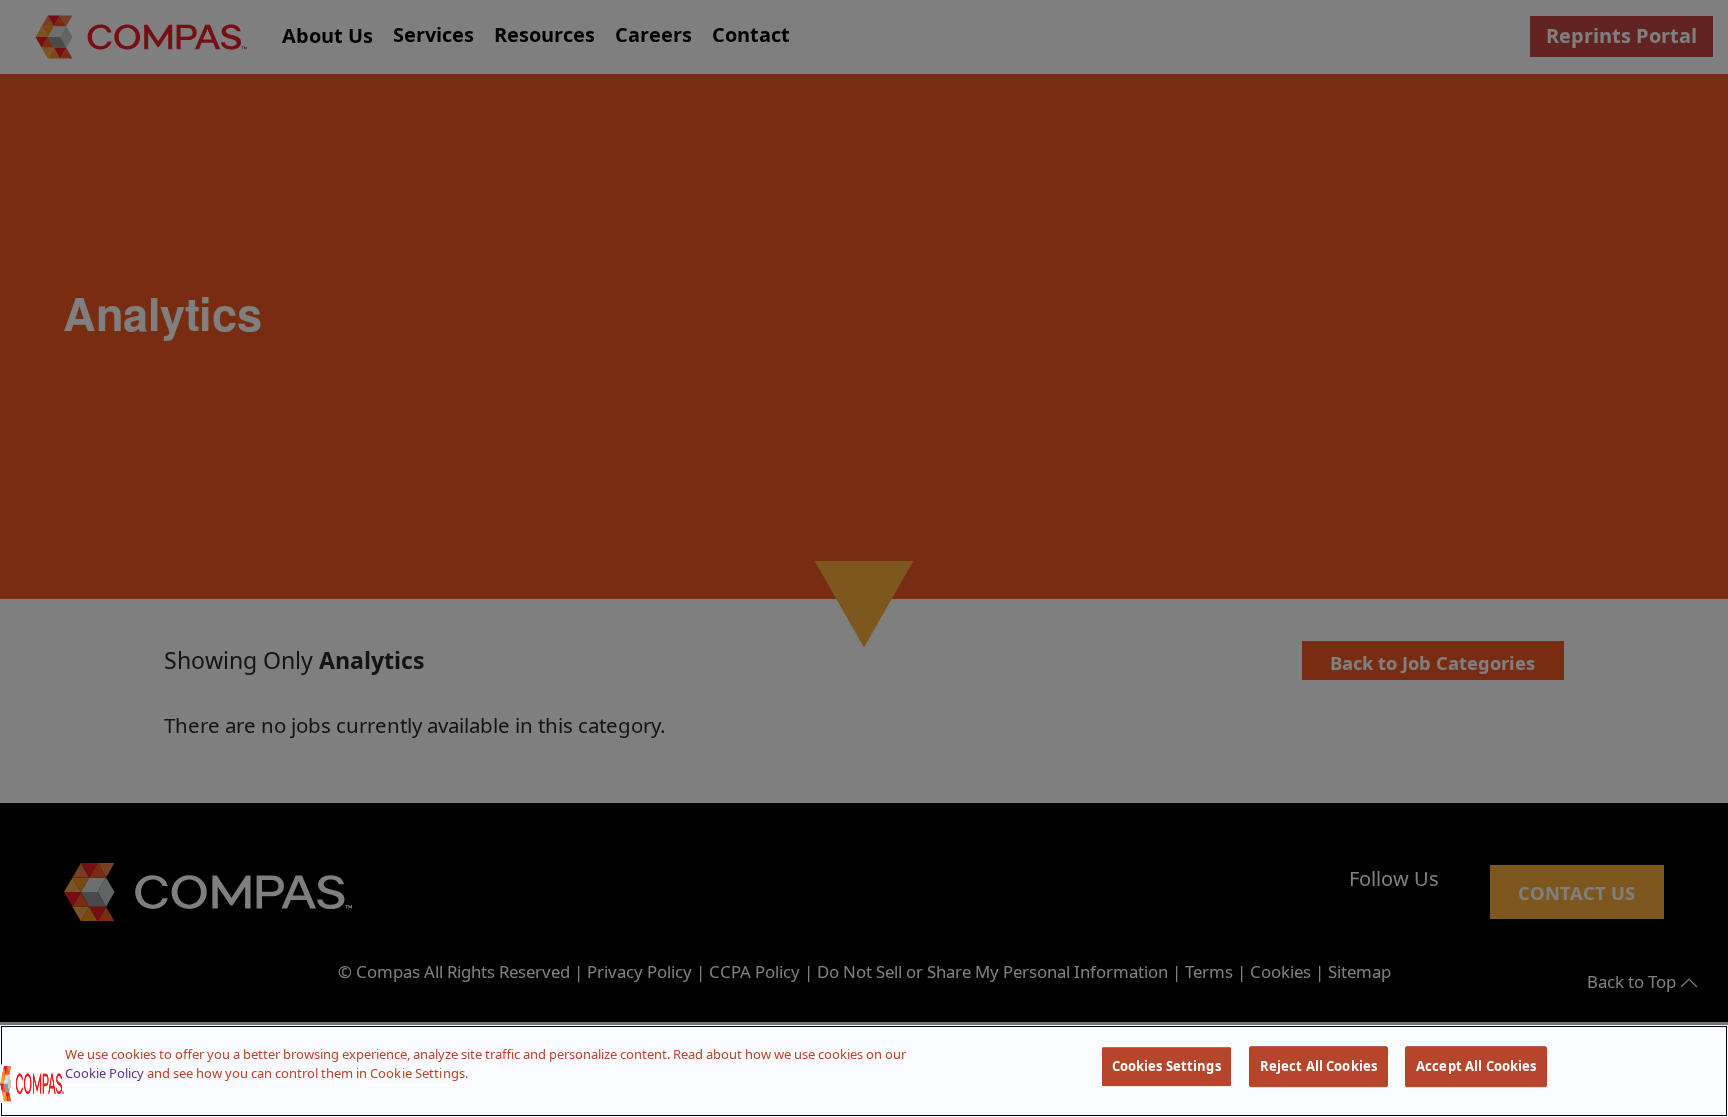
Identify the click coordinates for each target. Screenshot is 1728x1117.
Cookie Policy (104, 1073)
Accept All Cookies (1476, 1066)
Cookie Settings (417, 1073)
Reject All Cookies (1318, 1066)
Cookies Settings (1166, 1066)
